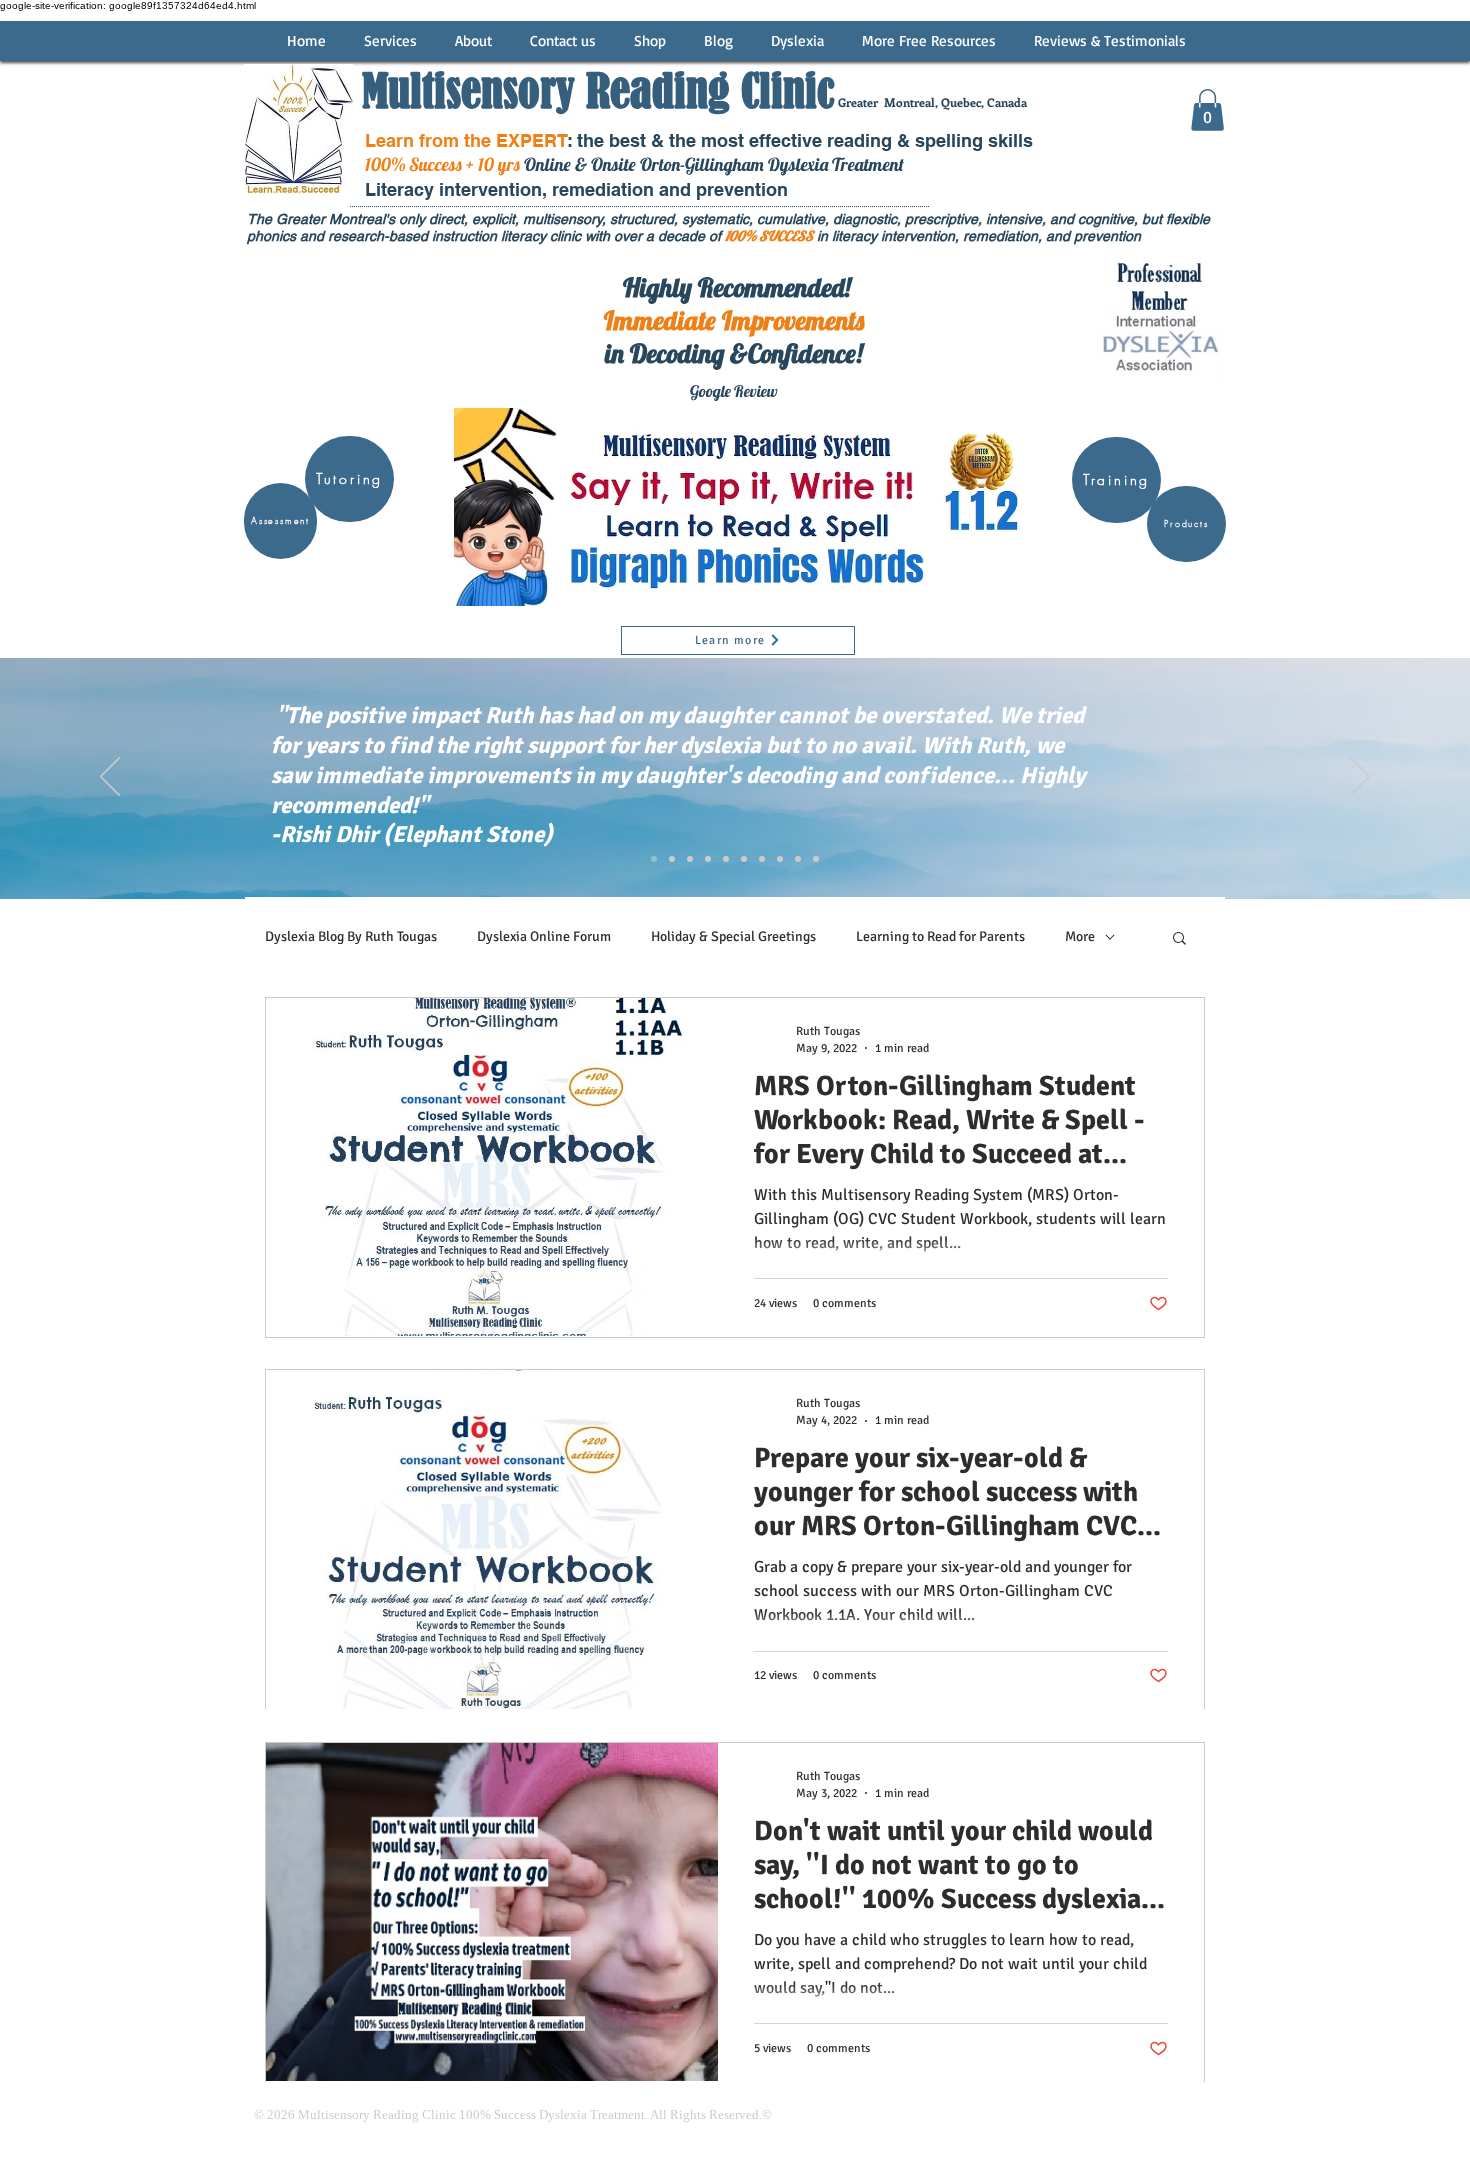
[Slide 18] (798, 859)
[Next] (1360, 778)
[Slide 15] (780, 859)
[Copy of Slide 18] (816, 859)
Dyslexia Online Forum (544, 936)
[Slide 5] (708, 859)
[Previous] (110, 778)
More (1080, 936)
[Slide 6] (726, 859)
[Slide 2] (654, 859)
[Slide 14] (762, 859)
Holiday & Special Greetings (733, 936)
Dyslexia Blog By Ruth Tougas (351, 936)
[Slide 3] (672, 859)
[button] (1207, 110)
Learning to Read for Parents (940, 936)
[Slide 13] (744, 859)
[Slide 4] (690, 859)
